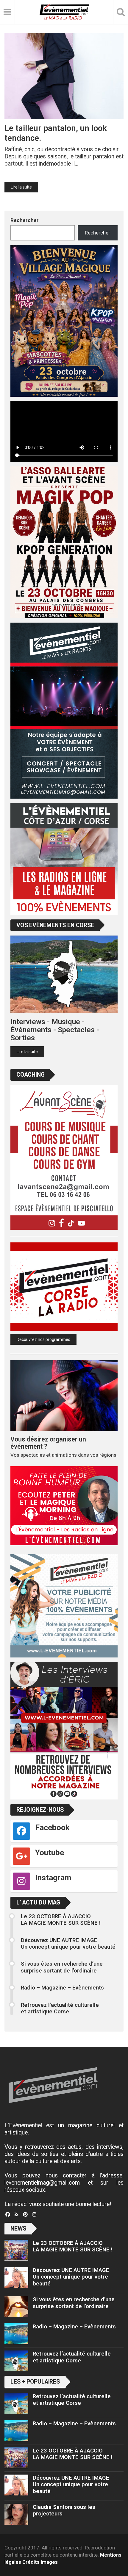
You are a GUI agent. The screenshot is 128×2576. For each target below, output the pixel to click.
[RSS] (17, 2215)
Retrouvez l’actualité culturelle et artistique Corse (60, 2008)
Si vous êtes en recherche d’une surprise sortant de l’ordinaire (62, 1967)
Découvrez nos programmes (43, 1339)
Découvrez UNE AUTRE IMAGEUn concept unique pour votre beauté (68, 1944)
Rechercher (25, 220)
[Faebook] (8, 2215)
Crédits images (40, 2562)
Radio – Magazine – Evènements (62, 1988)
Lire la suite (21, 187)
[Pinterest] (25, 2215)
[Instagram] (34, 2215)
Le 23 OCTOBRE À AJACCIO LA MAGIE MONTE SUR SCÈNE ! (61, 1920)
